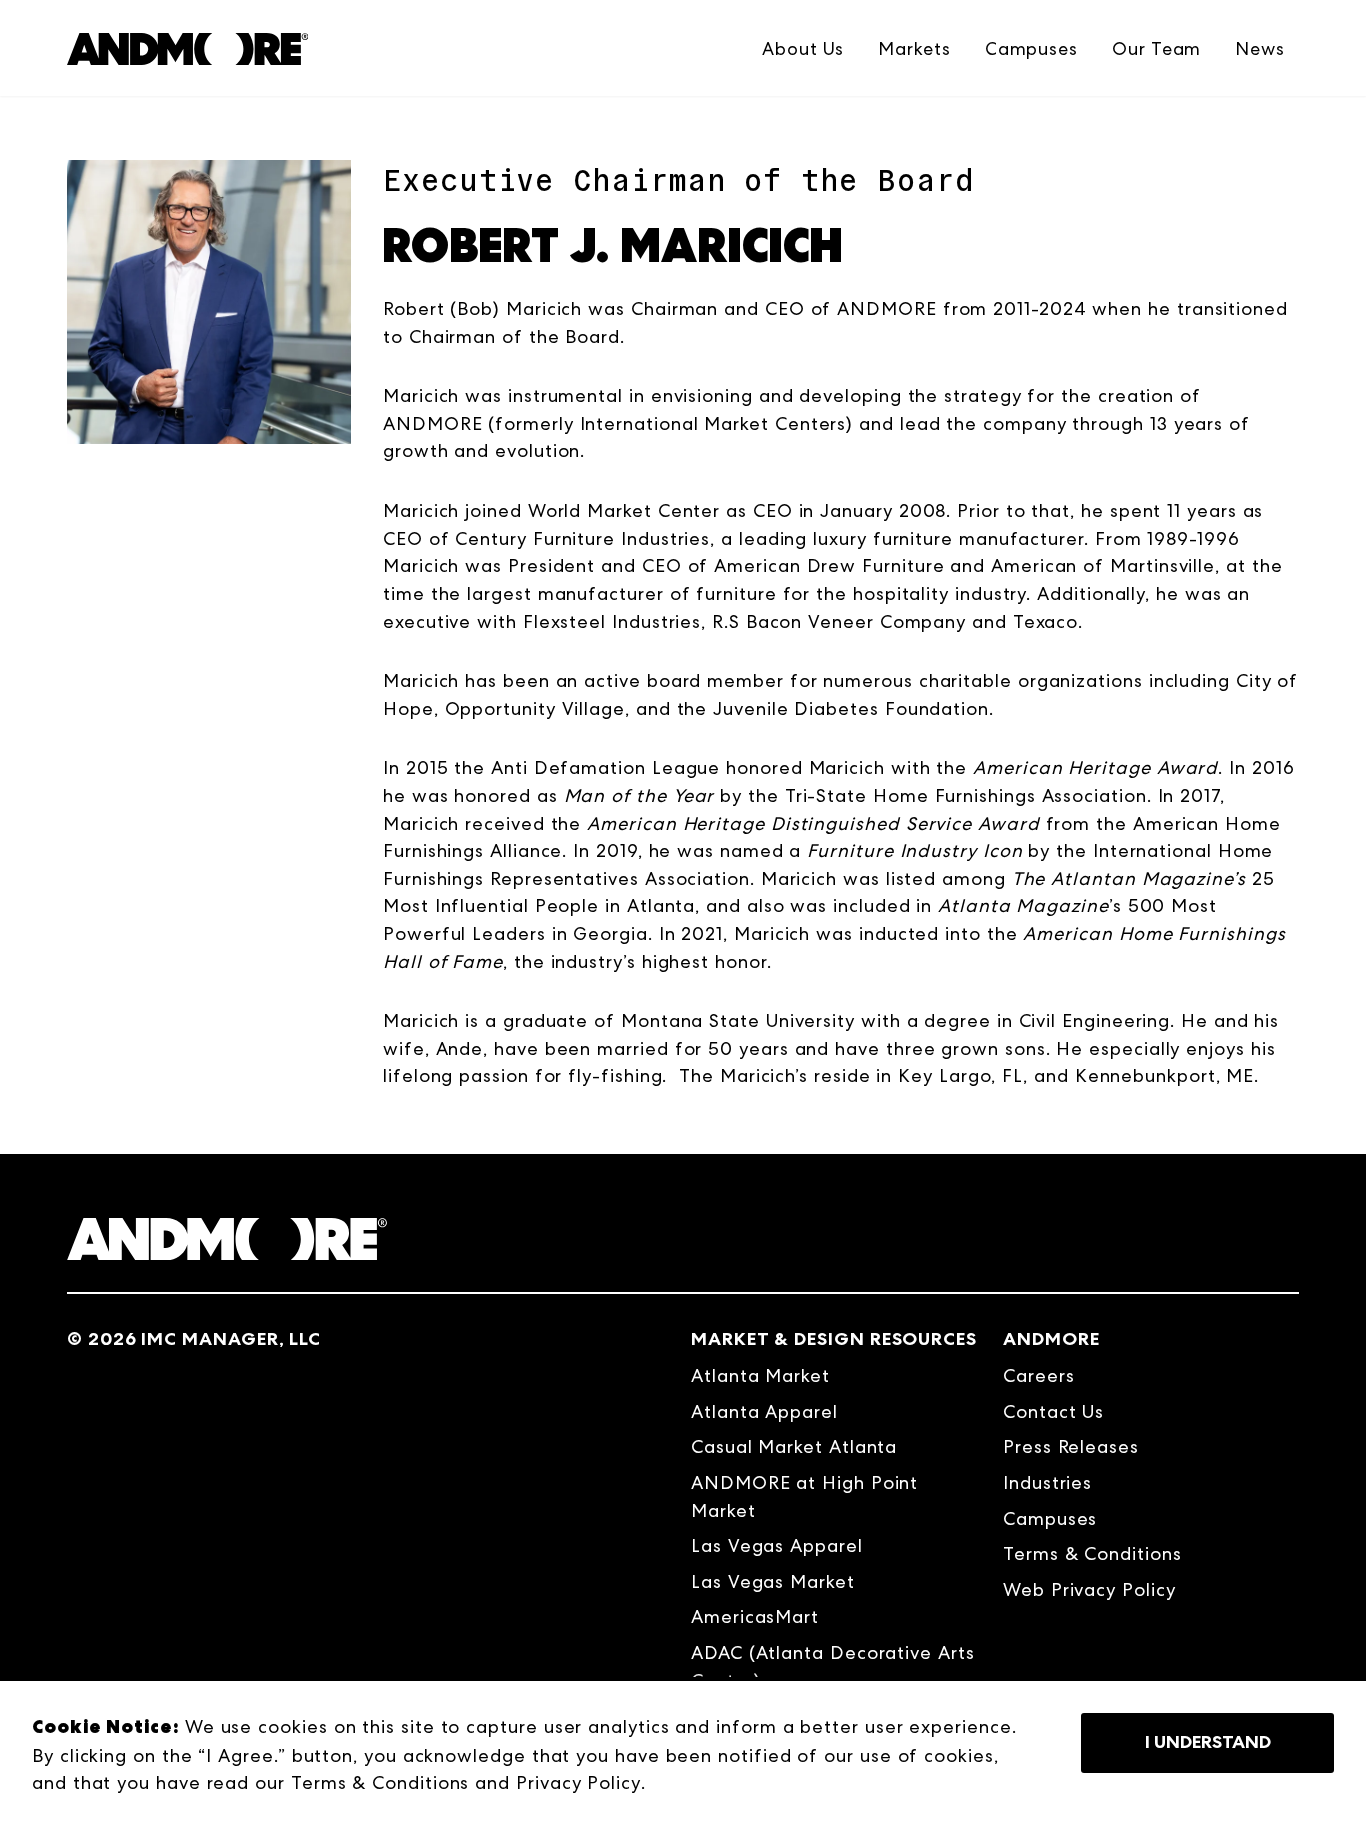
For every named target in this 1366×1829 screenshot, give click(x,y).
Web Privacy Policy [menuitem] (1089, 1589)
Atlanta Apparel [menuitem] (764, 1411)
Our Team (1156, 48)
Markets (914, 48)
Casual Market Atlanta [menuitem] (794, 1446)
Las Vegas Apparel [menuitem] (777, 1545)
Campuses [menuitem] (1050, 1518)
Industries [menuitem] (1047, 1482)
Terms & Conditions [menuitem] (1092, 1553)
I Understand (1208, 1742)
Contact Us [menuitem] (1053, 1411)
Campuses (1031, 48)
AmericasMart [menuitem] (755, 1616)
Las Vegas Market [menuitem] (773, 1581)
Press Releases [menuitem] (1071, 1446)
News (1260, 48)
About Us (803, 48)
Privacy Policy (578, 1782)
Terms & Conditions (380, 1782)
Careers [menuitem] (1038, 1375)
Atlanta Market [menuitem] (760, 1375)
